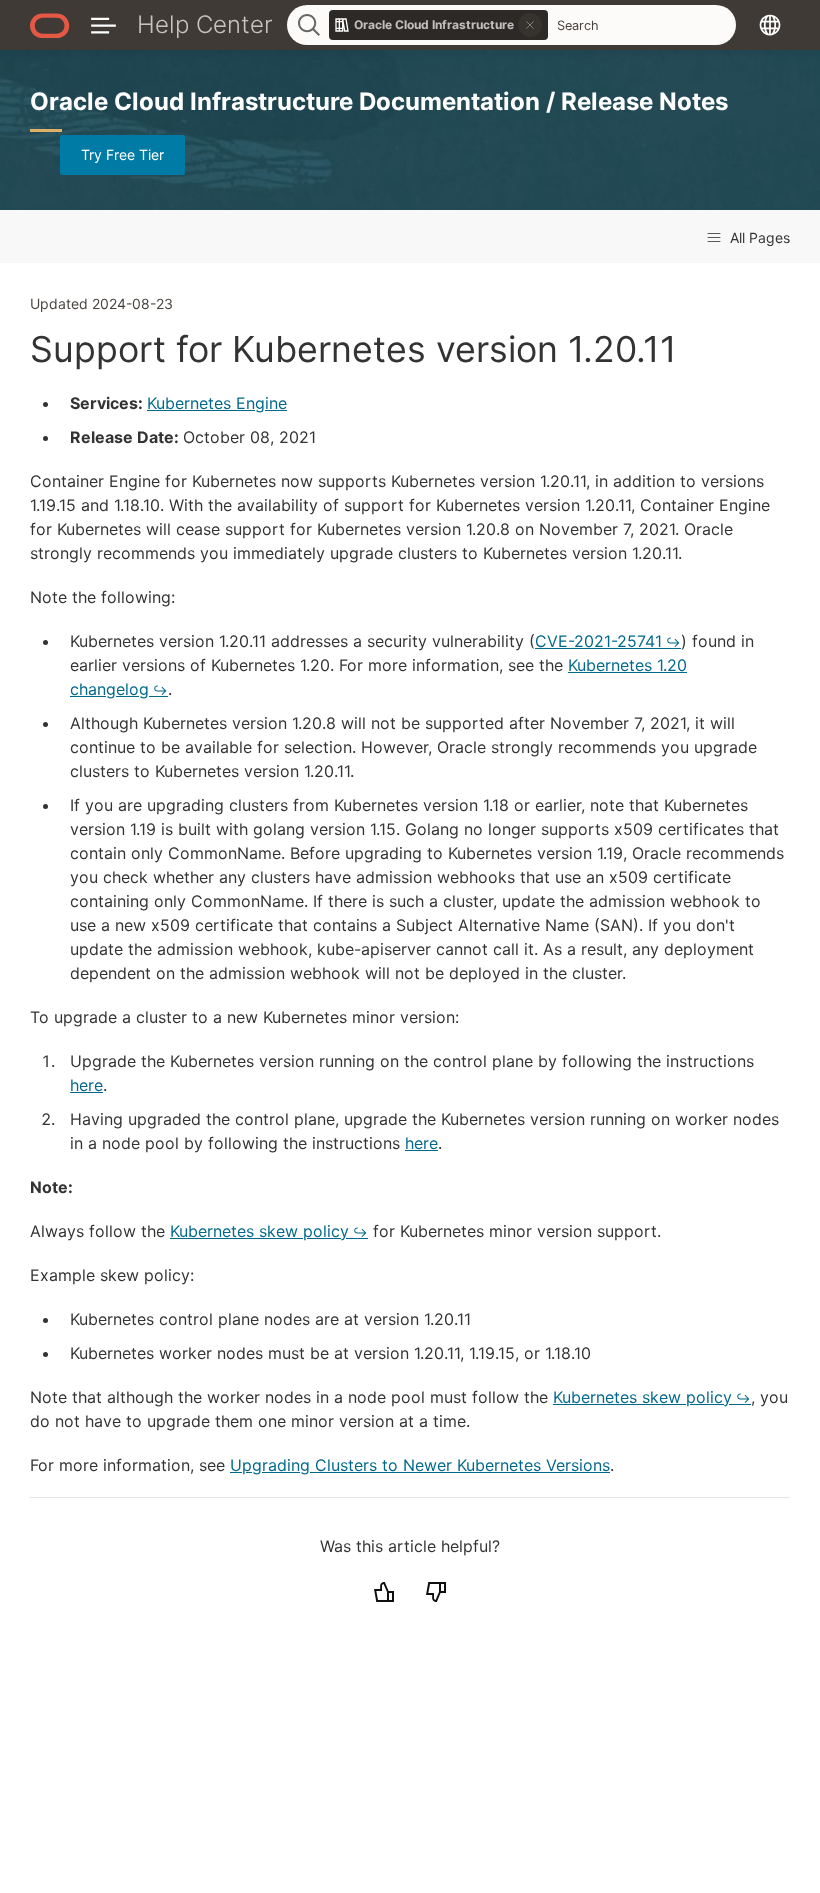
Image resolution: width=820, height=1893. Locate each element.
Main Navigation (103, 24)
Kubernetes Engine (217, 403)
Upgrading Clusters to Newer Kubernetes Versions (420, 1465)
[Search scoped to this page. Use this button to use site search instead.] (530, 25)
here (86, 1085)
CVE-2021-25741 (598, 641)
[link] (439, 25)
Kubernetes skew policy (259, 1231)
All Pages (758, 237)
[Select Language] (770, 24)
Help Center (205, 24)
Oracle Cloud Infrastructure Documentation (288, 101)
